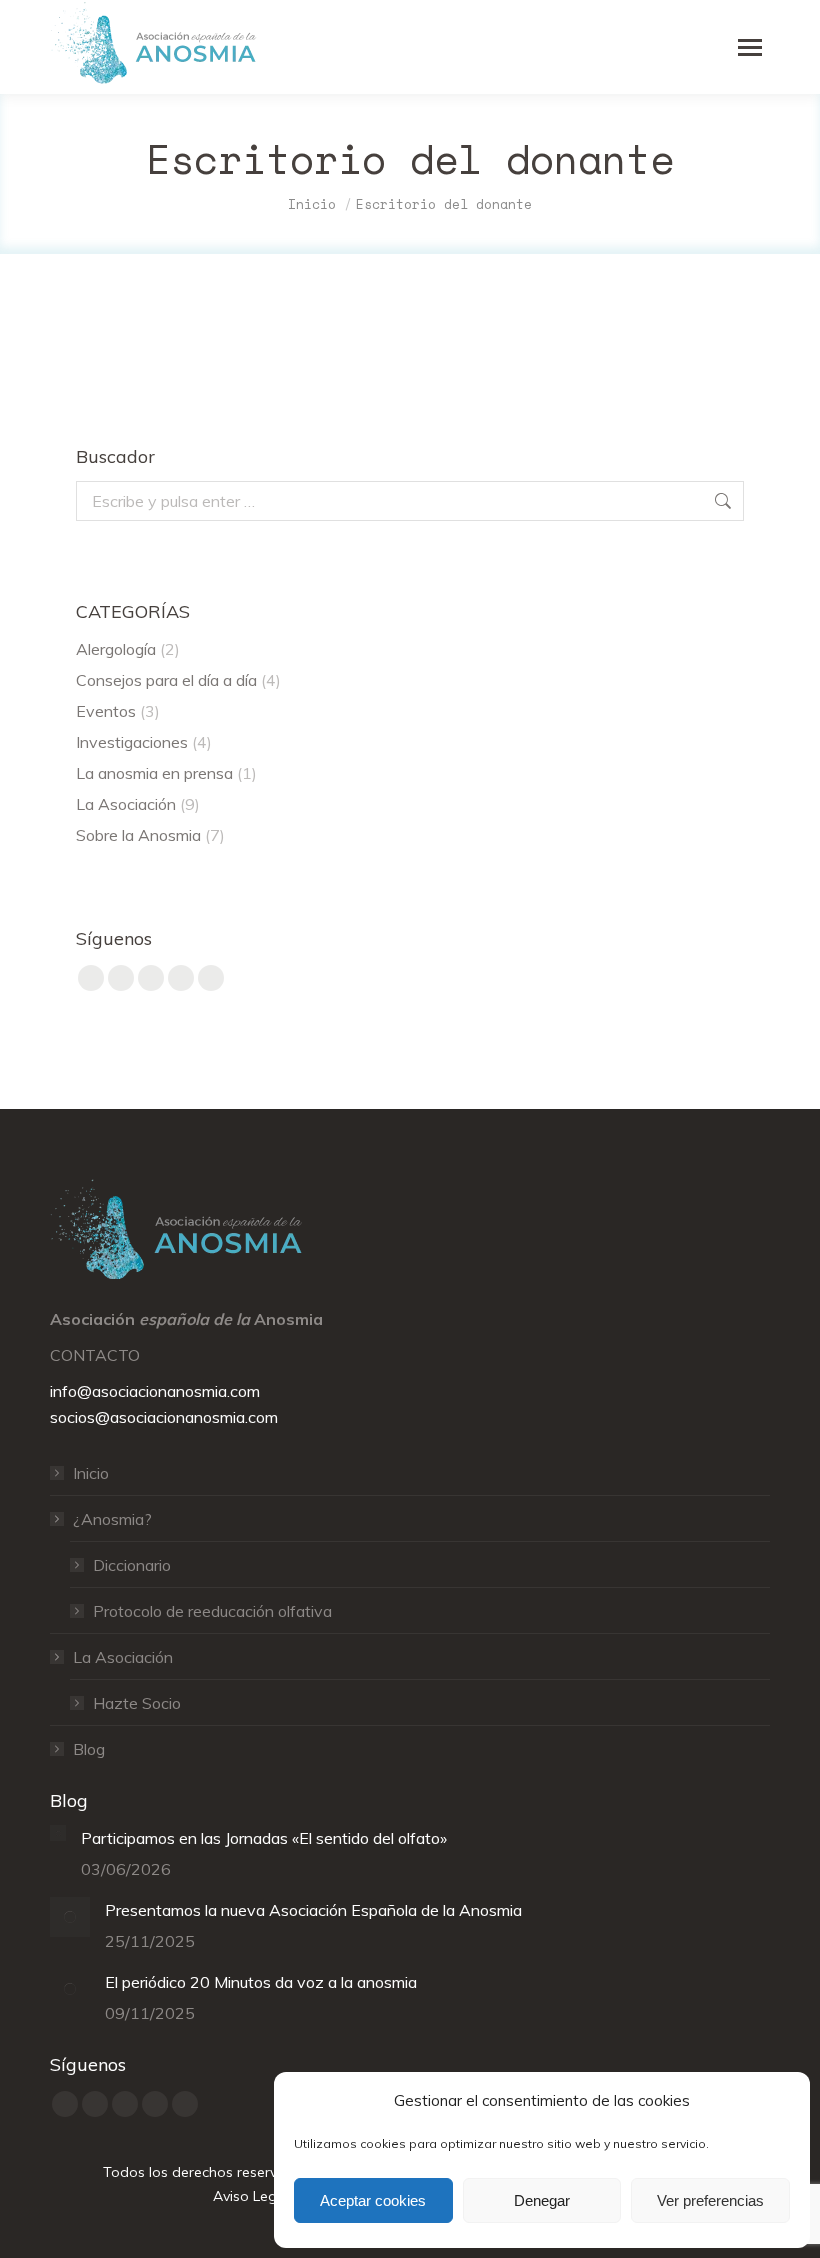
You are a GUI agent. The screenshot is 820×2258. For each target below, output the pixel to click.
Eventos (106, 711)
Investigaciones (132, 742)
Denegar (542, 2200)
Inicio (91, 1473)
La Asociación (126, 804)
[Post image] (58, 1833)
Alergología (116, 649)
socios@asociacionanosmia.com (164, 1417)
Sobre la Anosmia (138, 835)
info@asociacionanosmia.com (155, 1391)
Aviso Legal (251, 2196)
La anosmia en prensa (154, 773)
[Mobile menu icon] (750, 47)
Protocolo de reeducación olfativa (212, 1611)
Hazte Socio (137, 1703)
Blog (89, 1749)
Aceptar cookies (373, 2200)
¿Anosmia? (112, 1519)
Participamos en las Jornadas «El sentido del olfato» (264, 1838)
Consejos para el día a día (166, 680)
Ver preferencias (710, 2200)
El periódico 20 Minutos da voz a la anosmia (261, 1982)
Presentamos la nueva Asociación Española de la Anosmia (313, 1910)
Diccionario (132, 1565)
